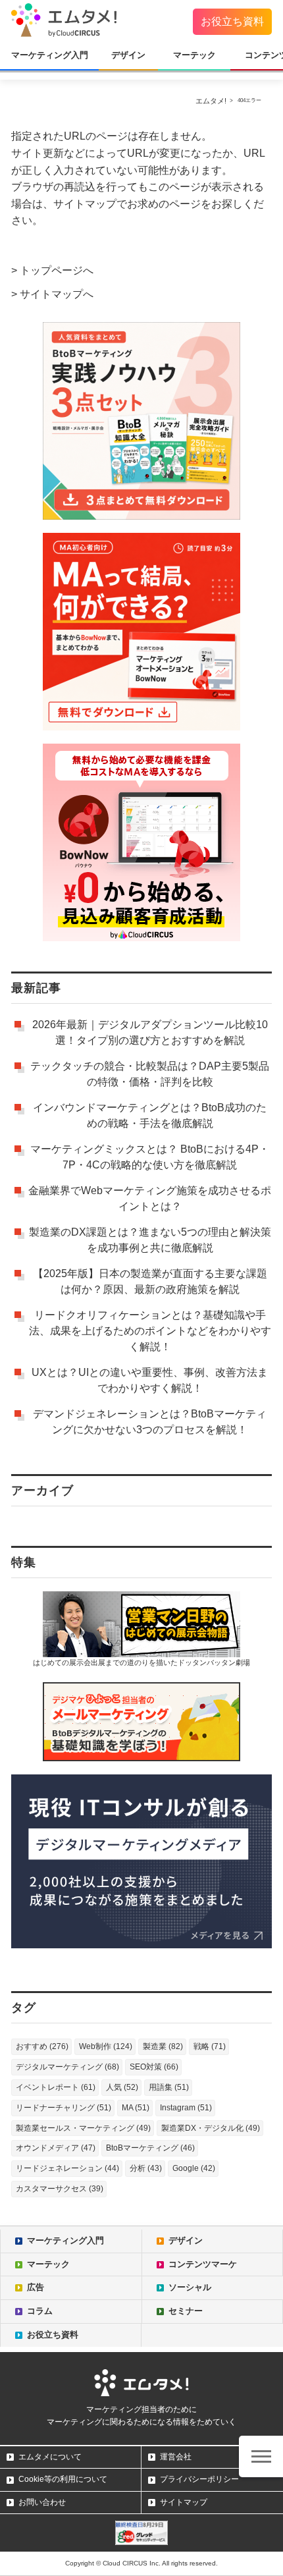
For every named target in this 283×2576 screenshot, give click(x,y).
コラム (40, 2311)
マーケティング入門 (50, 55)
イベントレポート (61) (56, 2087)
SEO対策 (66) (154, 2067)
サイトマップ (184, 2502)
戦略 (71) (210, 2046)
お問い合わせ (42, 2502)
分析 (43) (146, 2168)
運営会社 (176, 2457)
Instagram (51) (186, 2108)
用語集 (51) (169, 2087)
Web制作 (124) (106, 2046)
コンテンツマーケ (203, 2264)
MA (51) (136, 2108)
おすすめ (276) (42, 2046)
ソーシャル (190, 2287)
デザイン (128, 55)
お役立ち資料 (232, 21)
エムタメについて (50, 2457)
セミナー (186, 2311)
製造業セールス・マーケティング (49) (83, 2128)
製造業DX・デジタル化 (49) (211, 2128)
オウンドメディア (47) (56, 2148)
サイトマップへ (57, 294)
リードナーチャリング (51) (64, 2108)
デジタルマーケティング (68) (67, 2067)
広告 (36, 2287)
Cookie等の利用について (63, 2479)
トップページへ (57, 270)
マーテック (194, 55)
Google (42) (194, 2168)
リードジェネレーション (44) (67, 2168)
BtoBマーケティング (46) (150, 2148)
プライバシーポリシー (199, 2479)
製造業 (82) (163, 2046)
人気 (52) (122, 2087)
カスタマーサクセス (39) (60, 2189)
